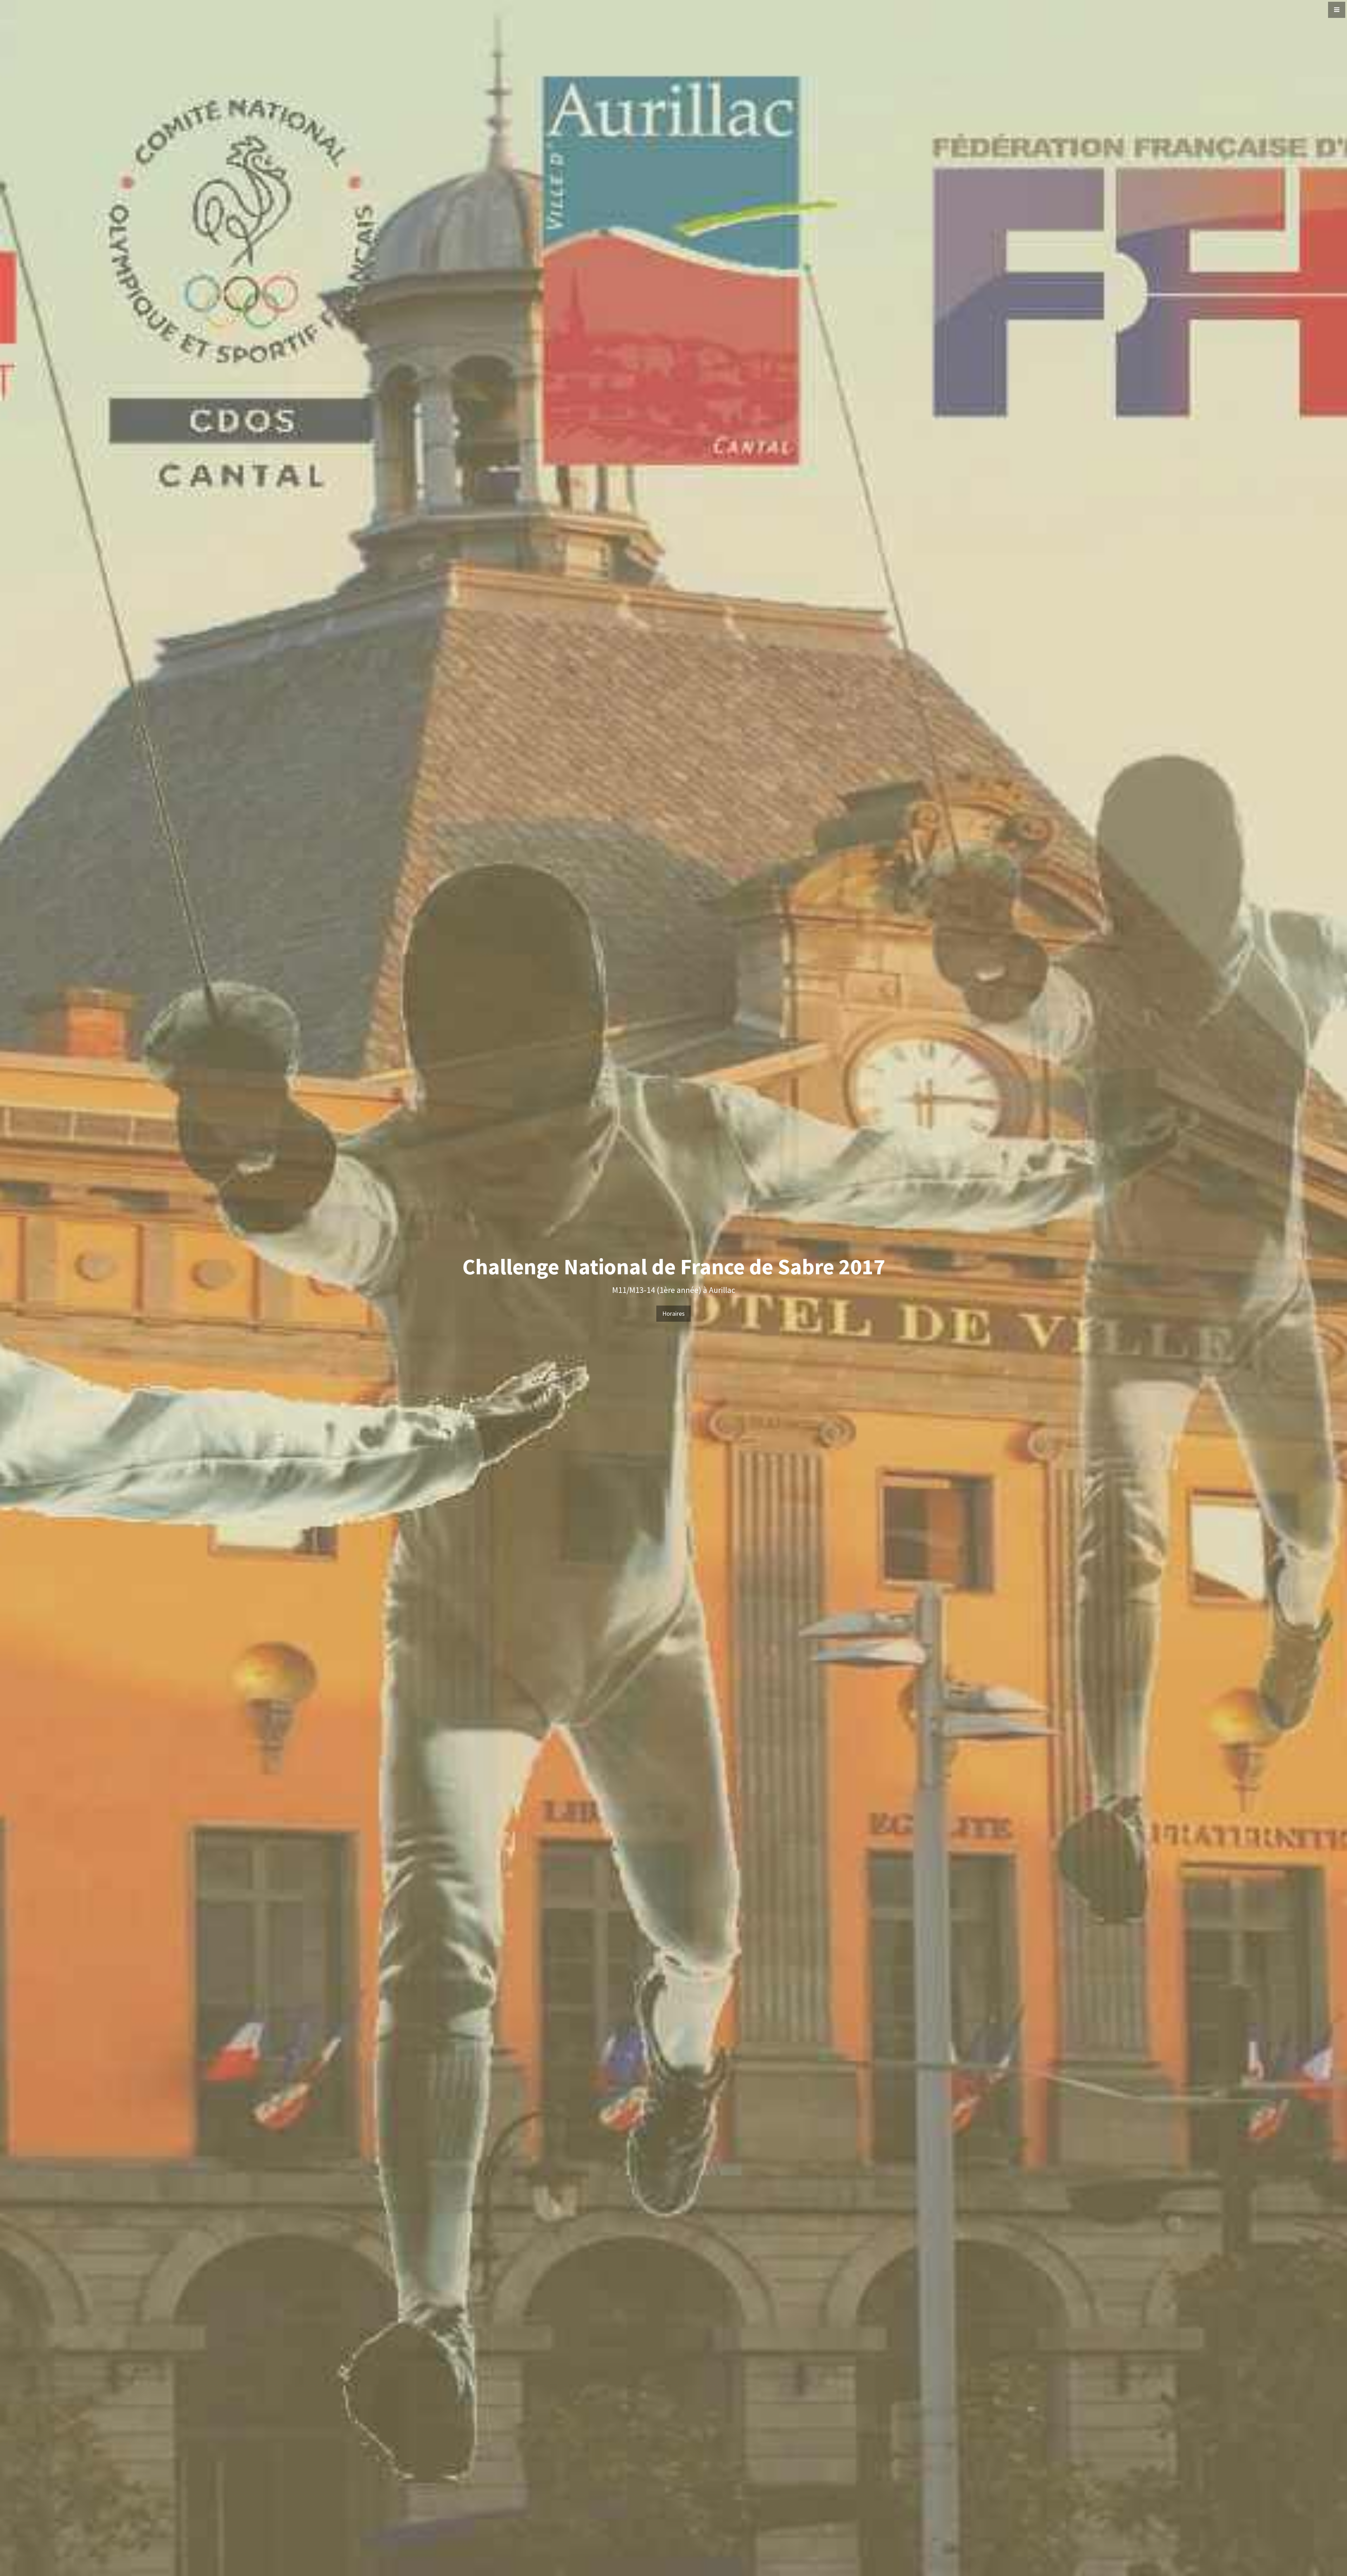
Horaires (673, 1313)
